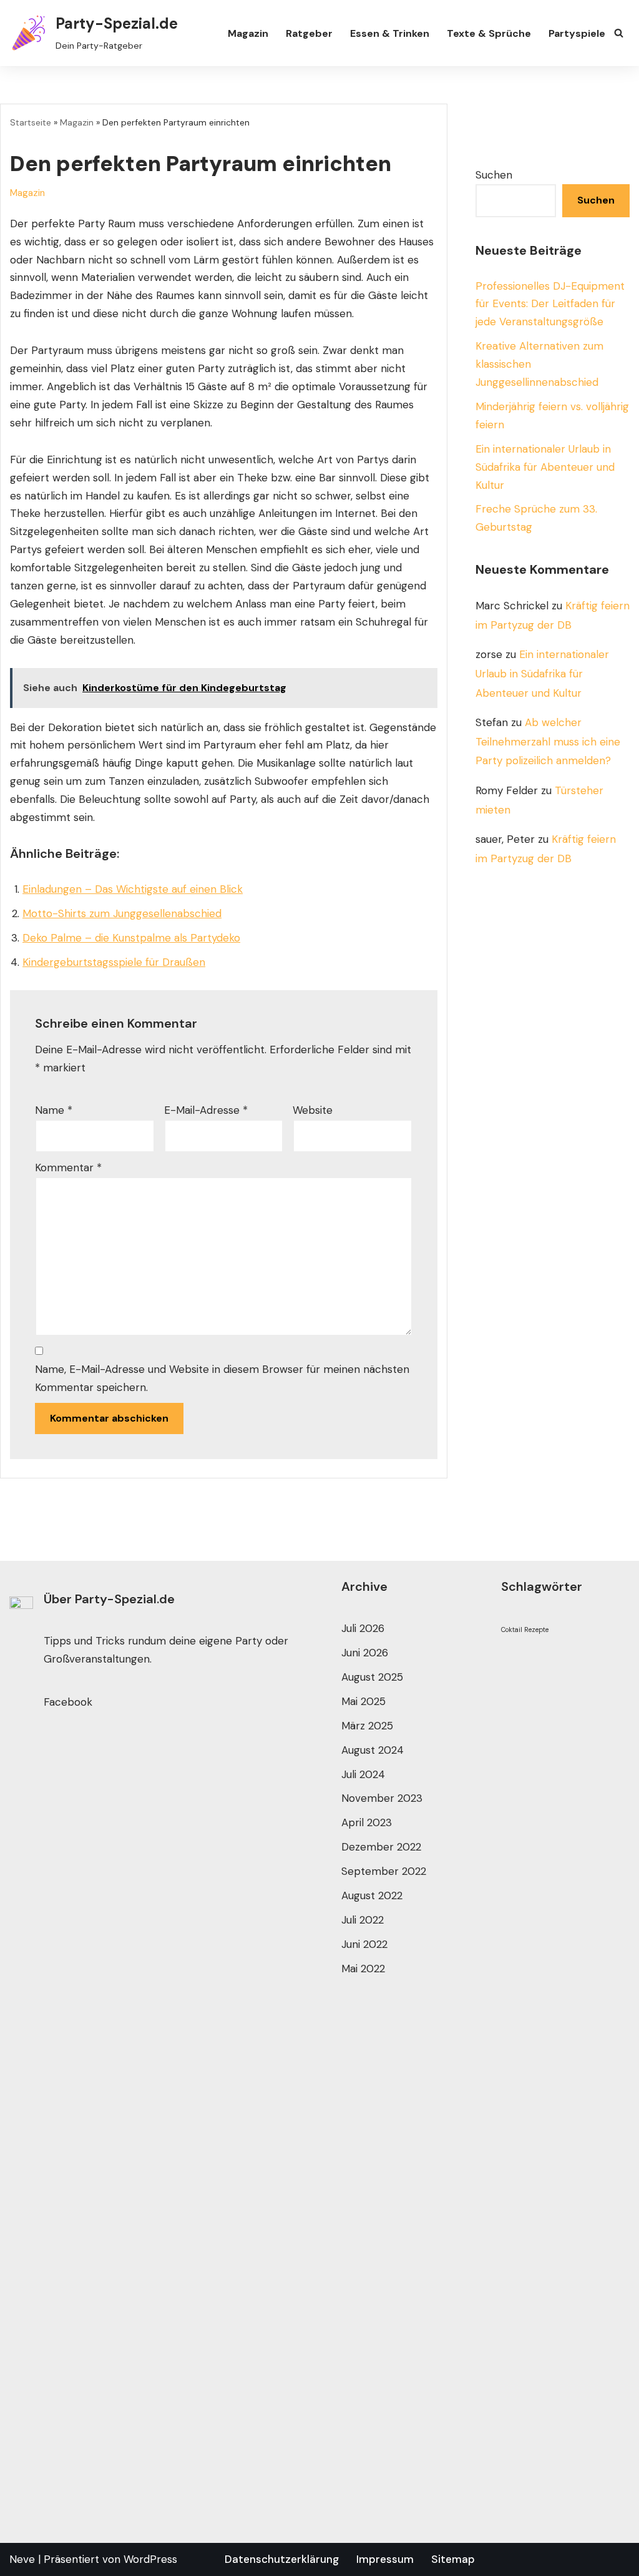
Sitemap (453, 2559)
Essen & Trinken (390, 33)
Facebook (68, 1702)
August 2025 (372, 1677)
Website (313, 1110)
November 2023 (382, 1798)
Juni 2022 (364, 1944)
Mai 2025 (363, 1701)
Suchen (494, 175)
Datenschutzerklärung (282, 2559)
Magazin (248, 33)
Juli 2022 (363, 1920)
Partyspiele (577, 33)
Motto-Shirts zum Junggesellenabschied (122, 913)
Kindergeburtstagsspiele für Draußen (114, 962)
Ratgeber (309, 33)
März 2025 (367, 1726)
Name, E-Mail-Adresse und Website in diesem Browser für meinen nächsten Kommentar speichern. (222, 1378)
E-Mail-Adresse (206, 1110)
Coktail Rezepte (525, 1630)
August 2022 (372, 1895)
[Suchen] (619, 33)
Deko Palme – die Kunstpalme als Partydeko (131, 938)
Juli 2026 (363, 1628)
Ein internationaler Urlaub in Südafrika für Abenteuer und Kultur (545, 467)
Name (54, 1110)
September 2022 (384, 1871)
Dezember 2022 (381, 1847)
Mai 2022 (363, 1969)
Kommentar (68, 1168)
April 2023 (367, 1822)
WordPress (150, 2559)
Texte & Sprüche (489, 33)
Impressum (385, 2559)
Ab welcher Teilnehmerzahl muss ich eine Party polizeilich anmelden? (548, 741)
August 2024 (373, 1750)
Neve (22, 2559)
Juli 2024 (363, 1774)
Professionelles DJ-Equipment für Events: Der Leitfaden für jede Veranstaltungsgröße (550, 304)
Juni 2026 (365, 1653)
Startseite (31, 122)
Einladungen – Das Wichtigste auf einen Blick (133, 889)
